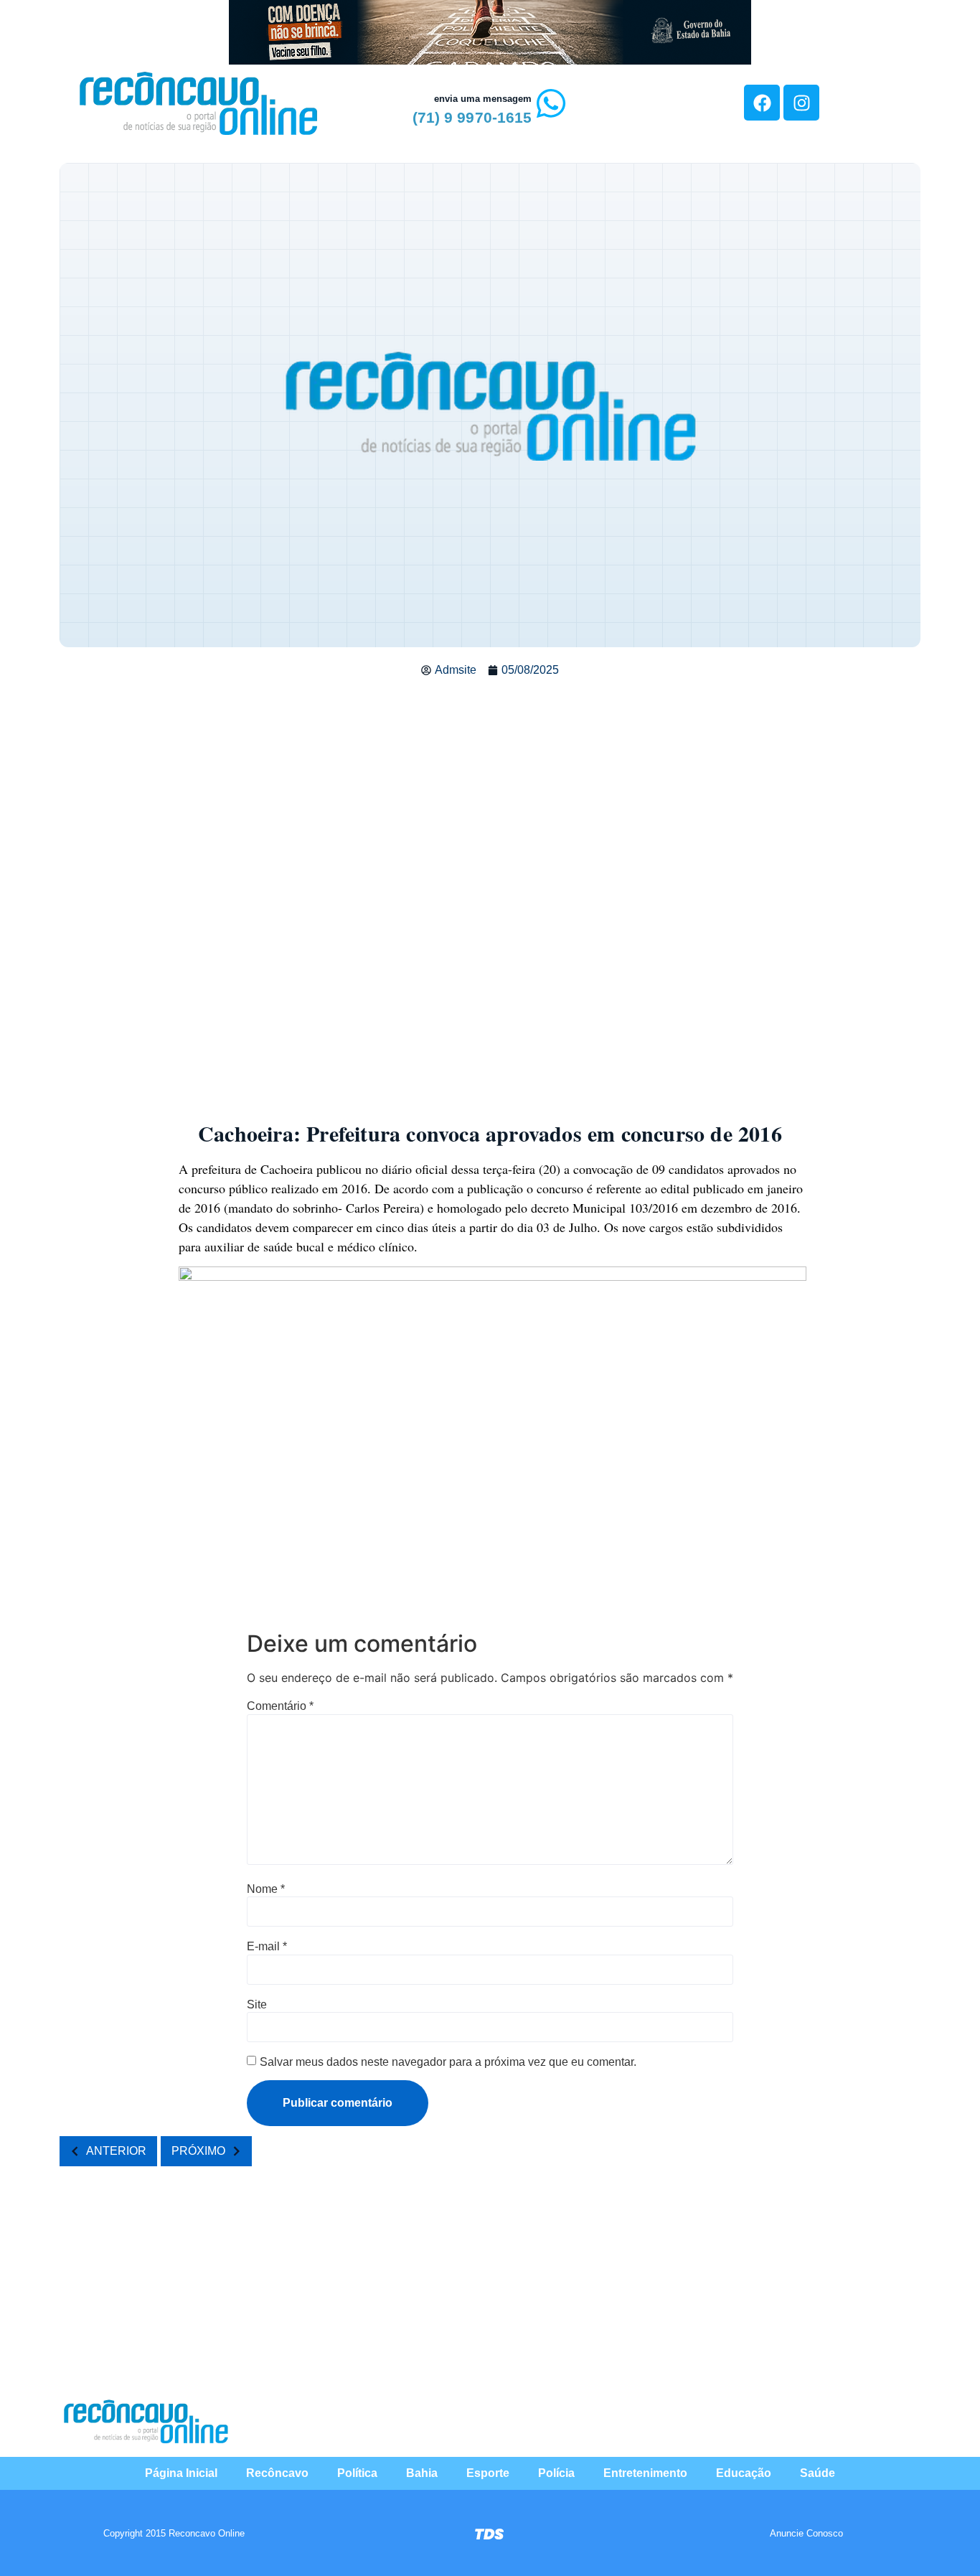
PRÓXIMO (198, 2151)
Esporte (488, 2473)
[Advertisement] (490, 794)
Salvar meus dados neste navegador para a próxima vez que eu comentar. (448, 2062)
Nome (266, 1889)
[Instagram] (801, 103)
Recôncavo (277, 2473)
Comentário (280, 1706)
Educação (744, 2473)
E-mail (267, 1947)
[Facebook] (762, 103)
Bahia (422, 2473)
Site (257, 2005)
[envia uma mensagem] (551, 103)
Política (357, 2473)
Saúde (818, 2473)
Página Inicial (181, 2473)
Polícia (556, 2473)
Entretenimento (645, 2473)
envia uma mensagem (483, 99)
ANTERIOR (116, 2151)
